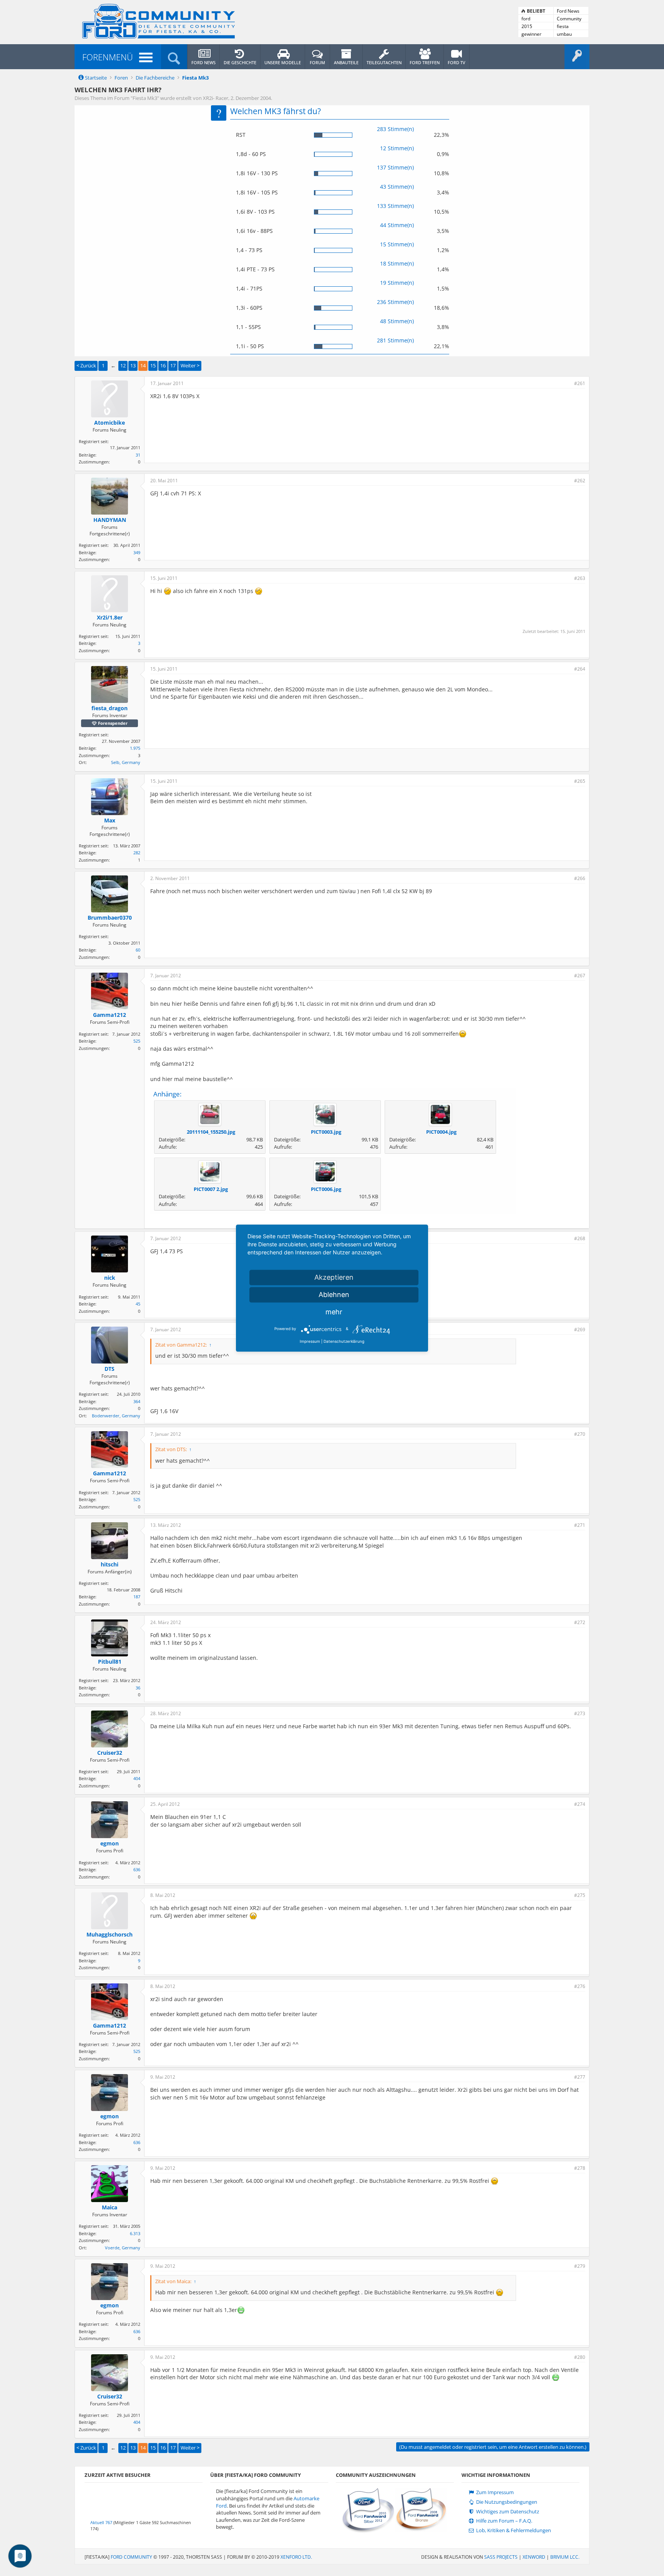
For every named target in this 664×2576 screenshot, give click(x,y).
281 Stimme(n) (395, 340)
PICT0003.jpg (326, 1132)
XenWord (534, 2557)
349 (137, 552)
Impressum (310, 1341)
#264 (580, 669)
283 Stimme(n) (395, 129)
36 (138, 1688)
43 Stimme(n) (397, 187)
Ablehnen (334, 1295)
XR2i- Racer (216, 98)
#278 (580, 2168)
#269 (580, 1330)
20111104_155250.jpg (211, 1132)
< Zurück (86, 365)
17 (173, 365)
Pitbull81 (110, 1662)
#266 (580, 878)
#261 (580, 383)
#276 (580, 1986)
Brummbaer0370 (110, 918)
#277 (580, 2077)
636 (137, 1869)
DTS (110, 1369)
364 (137, 1401)
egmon (110, 1844)
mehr (334, 1312)
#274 (580, 1804)
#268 (580, 1238)
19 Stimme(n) (397, 283)
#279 (580, 2266)
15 (153, 365)
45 (138, 1304)
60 (138, 950)
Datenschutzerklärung (344, 1341)
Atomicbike (110, 423)
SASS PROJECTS (501, 2557)
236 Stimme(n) (395, 302)
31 (138, 455)
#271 (580, 1525)
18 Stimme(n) (397, 263)
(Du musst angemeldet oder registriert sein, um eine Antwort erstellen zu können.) (493, 2447)
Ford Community (131, 2557)
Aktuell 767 (101, 2522)
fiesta (563, 26)
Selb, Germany (126, 762)
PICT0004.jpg (441, 1132)
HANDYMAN (110, 520)
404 (137, 1778)
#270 (580, 1434)
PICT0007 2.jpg (211, 1189)
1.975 (135, 748)
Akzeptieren (334, 1277)
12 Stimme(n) (397, 148)
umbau (564, 34)
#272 (580, 1622)
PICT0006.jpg (326, 1189)
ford (526, 19)
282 (137, 853)
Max (110, 820)
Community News (569, 19)
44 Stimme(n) (397, 225)
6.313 (135, 2233)
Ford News (568, 11)
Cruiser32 (110, 1753)
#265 (580, 781)
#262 (580, 481)
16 (163, 365)
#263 (580, 578)
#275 (580, 1895)
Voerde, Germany (123, 2248)
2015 (527, 26)
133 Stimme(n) (395, 206)
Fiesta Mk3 (145, 98)
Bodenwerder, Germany (116, 1416)
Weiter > (190, 365)
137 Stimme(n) (395, 167)
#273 (580, 1713)
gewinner (531, 34)
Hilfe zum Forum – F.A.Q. (504, 2521)
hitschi (110, 1565)
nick (110, 1278)
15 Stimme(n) (397, 244)
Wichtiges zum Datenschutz (507, 2512)
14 (143, 365)
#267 (580, 976)
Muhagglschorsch (110, 1935)
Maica (110, 2207)
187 (137, 1597)
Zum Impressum (494, 2492)
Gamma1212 (110, 1015)
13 (133, 365)
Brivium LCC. (565, 2557)
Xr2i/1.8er (110, 618)
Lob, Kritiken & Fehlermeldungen (513, 2530)
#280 (580, 2357)
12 (123, 365)
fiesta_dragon (110, 708)
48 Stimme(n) (397, 321)
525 (137, 1041)
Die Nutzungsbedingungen (506, 2502)
